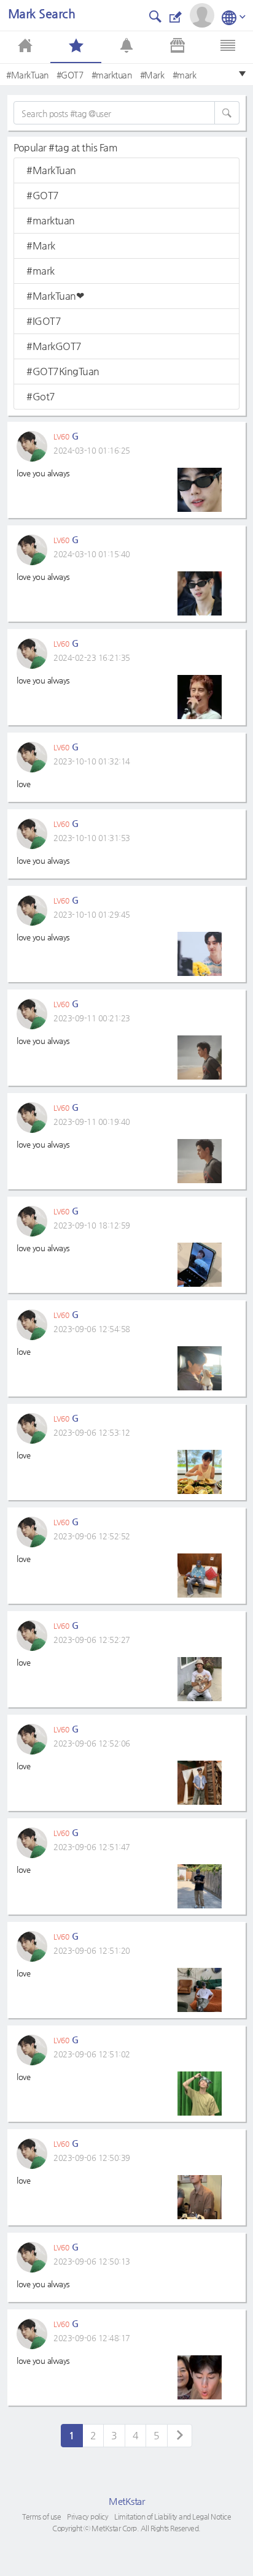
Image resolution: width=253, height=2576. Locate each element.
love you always (43, 473)
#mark (185, 75)
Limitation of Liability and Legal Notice (173, 2517)
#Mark (152, 75)
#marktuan (112, 75)
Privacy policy (88, 2517)
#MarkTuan (27, 75)
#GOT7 (70, 75)
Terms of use (41, 2517)
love (23, 784)
